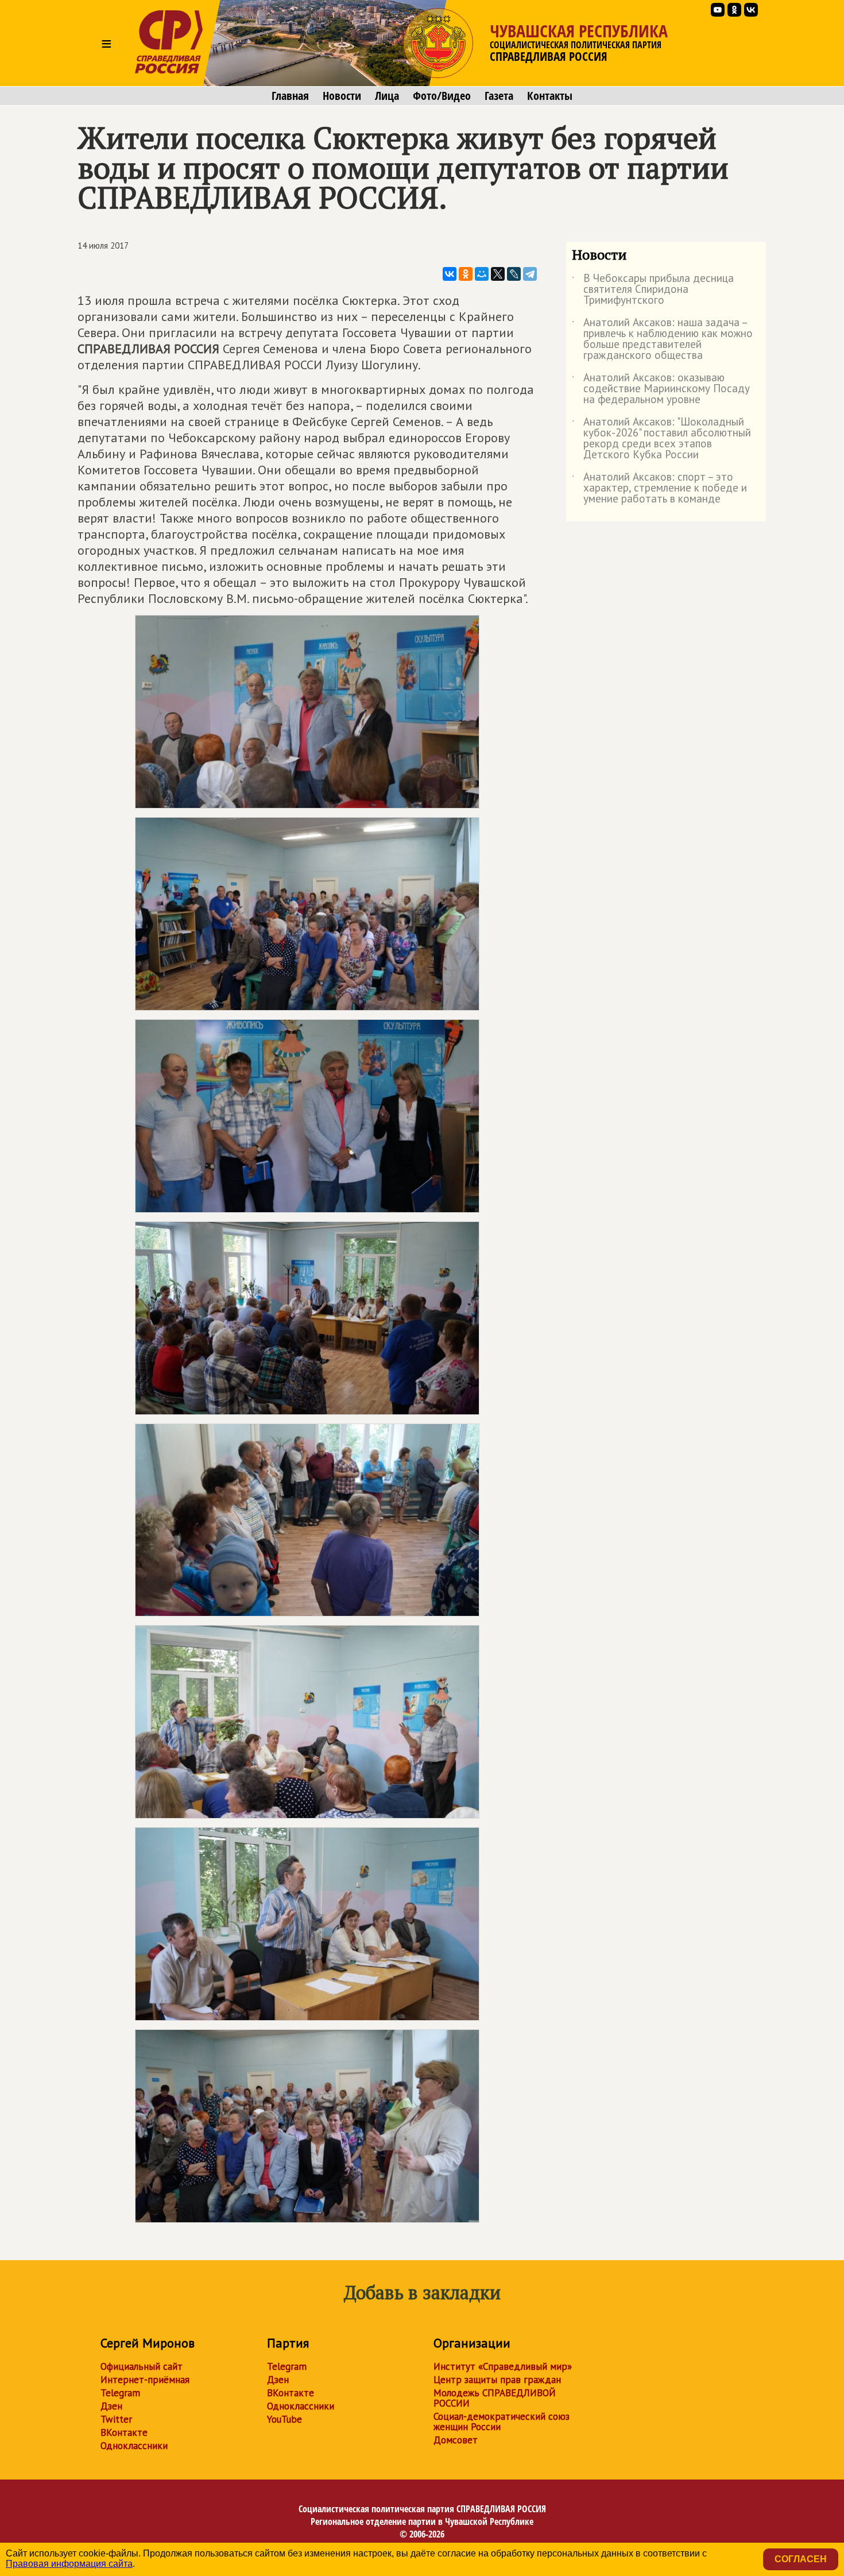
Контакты (550, 96)
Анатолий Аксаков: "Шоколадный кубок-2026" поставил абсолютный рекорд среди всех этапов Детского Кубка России (661, 439)
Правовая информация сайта (69, 2564)
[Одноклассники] (466, 274)
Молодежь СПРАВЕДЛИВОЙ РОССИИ (495, 2398)
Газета (499, 96)
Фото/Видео (442, 96)
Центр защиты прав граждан (497, 2380)
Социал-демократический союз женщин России (502, 2422)
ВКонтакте (124, 2432)
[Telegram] (530, 274)
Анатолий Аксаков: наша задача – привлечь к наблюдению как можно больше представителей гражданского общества (662, 339)
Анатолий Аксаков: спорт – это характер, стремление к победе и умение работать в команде (659, 488)
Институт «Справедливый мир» (503, 2366)
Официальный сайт (142, 2366)
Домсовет (456, 2440)
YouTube (284, 2419)
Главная (290, 96)
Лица (387, 96)
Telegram (120, 2393)
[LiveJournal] (514, 274)
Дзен (111, 2406)
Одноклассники (134, 2446)
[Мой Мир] (482, 274)
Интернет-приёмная (145, 2380)
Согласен (801, 2559)
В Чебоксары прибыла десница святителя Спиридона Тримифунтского (653, 290)
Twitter (116, 2419)
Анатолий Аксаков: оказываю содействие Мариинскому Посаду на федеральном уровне (661, 389)
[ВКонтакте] (450, 274)
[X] (498, 274)
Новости (342, 96)
